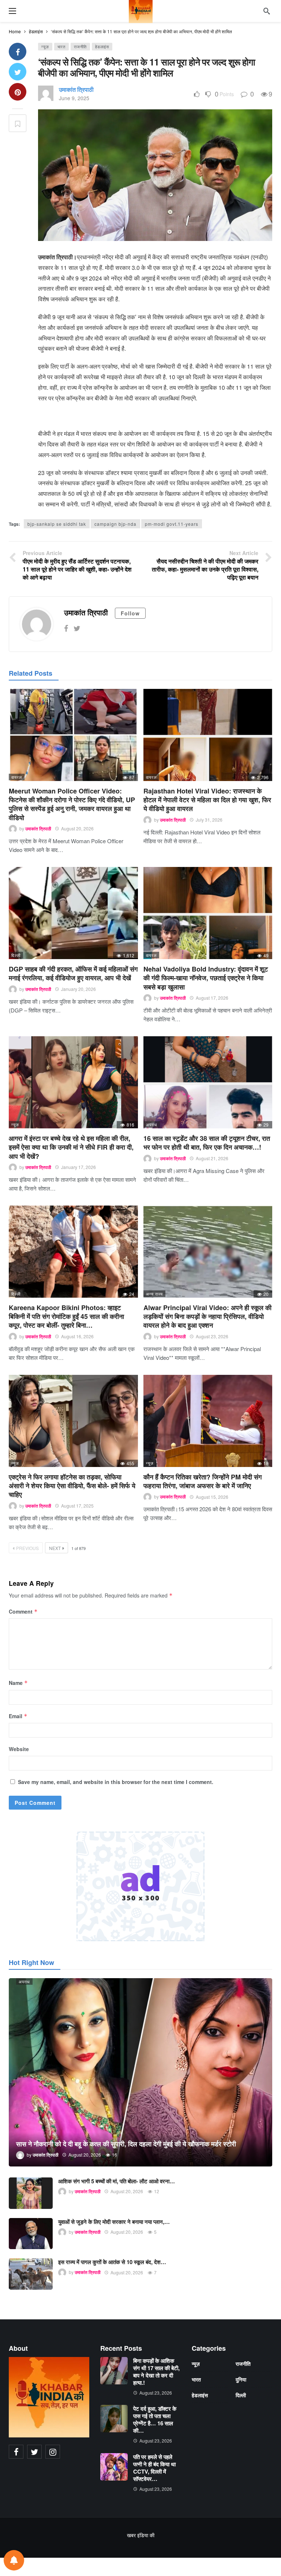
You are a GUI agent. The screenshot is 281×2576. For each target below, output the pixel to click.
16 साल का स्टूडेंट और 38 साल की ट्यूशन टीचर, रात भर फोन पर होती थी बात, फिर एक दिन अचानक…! (207, 1143)
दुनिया (241, 2379)
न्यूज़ (45, 46)
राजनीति (80, 46)
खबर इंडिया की (141, 2535)
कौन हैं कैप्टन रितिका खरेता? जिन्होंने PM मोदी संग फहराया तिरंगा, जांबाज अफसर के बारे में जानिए (203, 1481)
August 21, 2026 (212, 1158)
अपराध (152, 1124)
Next (55, 1548)
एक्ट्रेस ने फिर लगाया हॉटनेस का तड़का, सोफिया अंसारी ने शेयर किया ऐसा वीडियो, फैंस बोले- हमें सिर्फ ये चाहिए (72, 1486)
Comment (23, 1611)
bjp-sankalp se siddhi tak (57, 524)
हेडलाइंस (102, 46)
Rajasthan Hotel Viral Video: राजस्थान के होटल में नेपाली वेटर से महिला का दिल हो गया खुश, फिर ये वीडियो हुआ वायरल (207, 800)
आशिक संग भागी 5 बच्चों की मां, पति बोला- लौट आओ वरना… (117, 2181)
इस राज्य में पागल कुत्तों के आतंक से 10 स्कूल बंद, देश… (112, 2262)
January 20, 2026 (78, 989)
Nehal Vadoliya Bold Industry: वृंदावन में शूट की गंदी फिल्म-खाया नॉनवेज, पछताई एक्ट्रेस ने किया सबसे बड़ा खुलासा (206, 978)
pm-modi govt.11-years (172, 524)
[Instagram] (53, 2452)
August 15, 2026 (212, 1497)
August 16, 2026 (77, 1336)
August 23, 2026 (212, 1336)
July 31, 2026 (209, 820)
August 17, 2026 (212, 998)
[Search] (267, 11)
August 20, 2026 (77, 828)
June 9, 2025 (74, 98)
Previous (27, 1548)
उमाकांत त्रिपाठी (76, 89)
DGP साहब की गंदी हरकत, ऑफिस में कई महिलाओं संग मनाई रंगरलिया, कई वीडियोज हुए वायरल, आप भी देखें (73, 973)
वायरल (17, 777)
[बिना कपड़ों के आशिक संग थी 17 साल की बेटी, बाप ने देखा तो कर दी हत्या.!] (114, 2371)
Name (18, 1683)
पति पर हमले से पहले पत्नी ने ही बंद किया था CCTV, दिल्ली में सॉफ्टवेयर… (154, 2468)
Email (18, 1716)
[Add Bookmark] (18, 123)
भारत (61, 46)
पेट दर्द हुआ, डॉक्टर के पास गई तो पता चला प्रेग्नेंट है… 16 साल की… (155, 2420)
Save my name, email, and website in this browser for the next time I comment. (116, 1782)
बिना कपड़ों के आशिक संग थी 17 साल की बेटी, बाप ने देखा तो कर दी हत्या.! (156, 2372)
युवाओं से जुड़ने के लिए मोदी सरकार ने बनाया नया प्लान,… (114, 2222)
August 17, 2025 (77, 1506)
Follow (130, 613)
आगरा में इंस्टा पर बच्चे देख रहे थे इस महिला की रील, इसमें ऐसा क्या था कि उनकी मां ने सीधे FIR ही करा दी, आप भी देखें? (71, 1147)
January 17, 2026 (78, 1167)
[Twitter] (77, 628)
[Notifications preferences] (14, 2560)
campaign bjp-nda (115, 524)
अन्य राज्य (154, 1294)
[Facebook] (66, 628)
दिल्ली (16, 955)
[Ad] (140, 1886)
